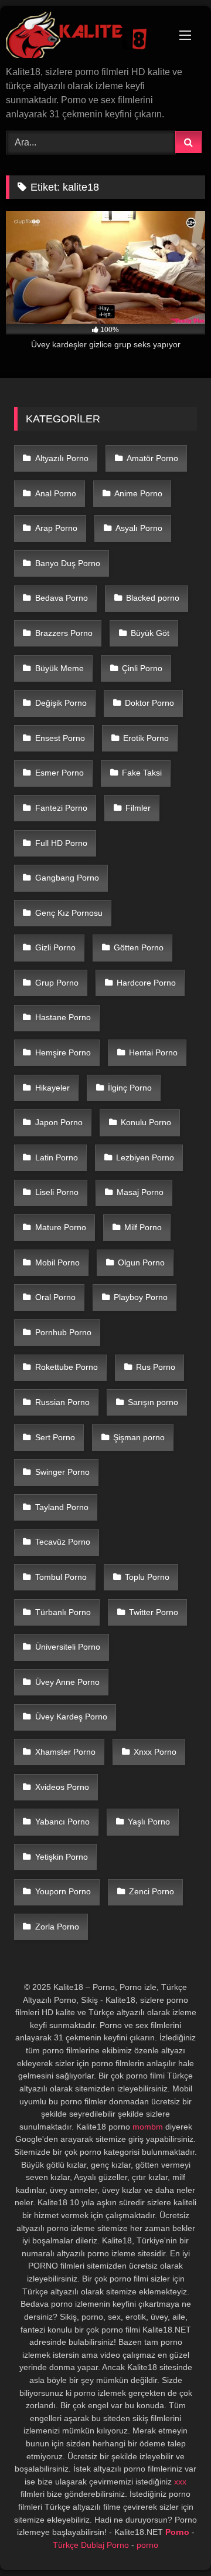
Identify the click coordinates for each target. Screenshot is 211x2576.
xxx (180, 2482)
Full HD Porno (61, 843)
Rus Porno (156, 1367)
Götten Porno (139, 947)
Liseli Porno (57, 1192)
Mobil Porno (57, 1262)
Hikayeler (52, 1088)
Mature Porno (61, 1227)
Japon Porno (59, 1122)
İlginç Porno (130, 1088)
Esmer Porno (59, 773)
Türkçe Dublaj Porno (91, 2545)
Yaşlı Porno (149, 1822)
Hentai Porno (153, 1052)
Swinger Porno (62, 1472)
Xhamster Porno (65, 1752)
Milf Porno (143, 1227)
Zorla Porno (57, 1927)
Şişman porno (139, 1437)
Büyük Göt (150, 633)
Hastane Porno (63, 1017)
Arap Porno (56, 528)
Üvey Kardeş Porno (71, 1717)
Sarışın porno (153, 1402)
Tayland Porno (62, 1507)
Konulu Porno (146, 1122)
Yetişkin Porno (62, 1857)
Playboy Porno (141, 1297)
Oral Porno (55, 1297)
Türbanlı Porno (63, 1612)
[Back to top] (175, 2541)
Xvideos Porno (62, 1787)
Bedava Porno (62, 598)
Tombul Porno (61, 1577)
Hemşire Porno (63, 1052)
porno (147, 2545)
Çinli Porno (142, 668)
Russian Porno (62, 1402)
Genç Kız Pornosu (69, 913)
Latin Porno (57, 1157)
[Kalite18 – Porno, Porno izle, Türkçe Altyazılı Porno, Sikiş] (86, 37)
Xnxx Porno (155, 1752)
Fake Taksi (142, 773)
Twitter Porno (154, 1612)
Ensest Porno (60, 738)
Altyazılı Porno (62, 458)
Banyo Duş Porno (68, 563)
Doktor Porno (149, 703)
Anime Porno (138, 493)
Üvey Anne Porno (67, 1682)
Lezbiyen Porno (145, 1157)
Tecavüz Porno (63, 1542)
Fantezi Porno (61, 808)
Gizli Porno (55, 947)
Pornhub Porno (63, 1332)
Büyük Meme (59, 668)
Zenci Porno (152, 1891)
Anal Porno (56, 493)
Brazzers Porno (64, 633)
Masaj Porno (140, 1192)
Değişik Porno (61, 703)
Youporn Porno (63, 1891)
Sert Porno (55, 1437)
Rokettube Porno (67, 1367)
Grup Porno (57, 983)
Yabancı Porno (62, 1822)
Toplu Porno (147, 1577)
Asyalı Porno (139, 528)
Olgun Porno (141, 1262)
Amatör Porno (152, 458)
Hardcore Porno (146, 983)
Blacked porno (153, 598)
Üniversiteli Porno (68, 1647)
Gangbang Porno (67, 878)
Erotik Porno (146, 738)
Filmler (138, 808)
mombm (148, 2127)
